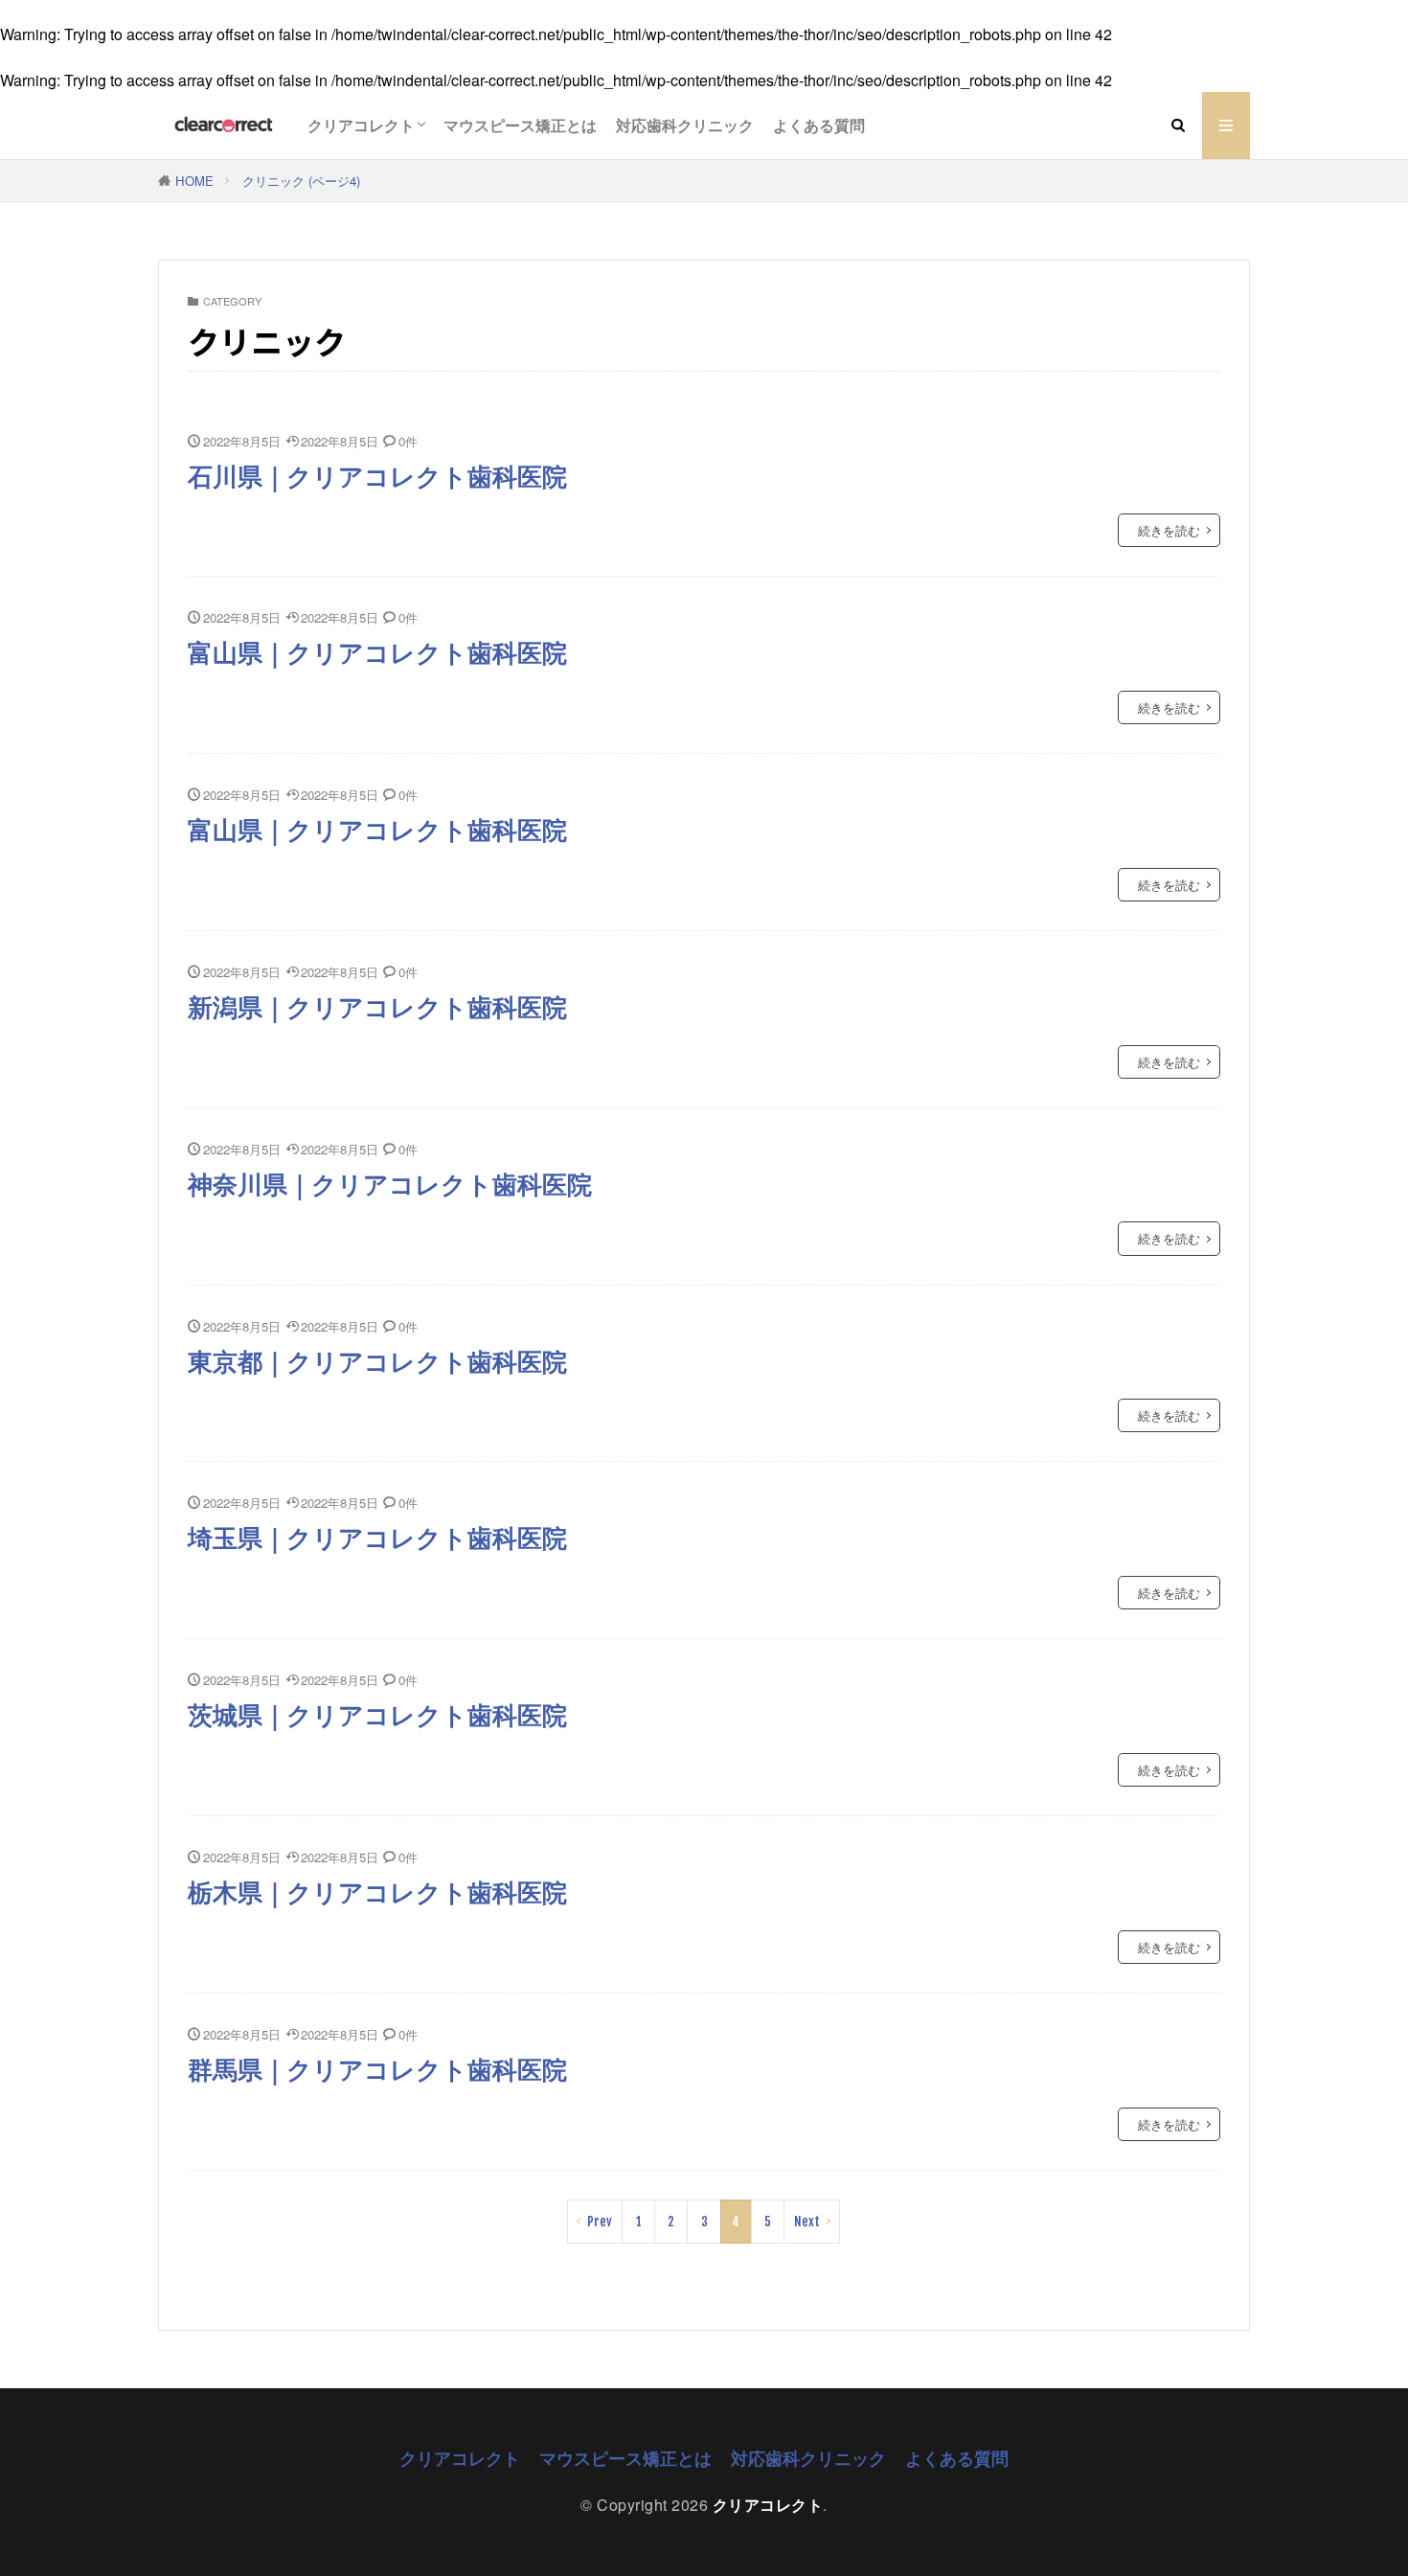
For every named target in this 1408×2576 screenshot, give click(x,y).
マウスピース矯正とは (520, 125)
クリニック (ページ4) (301, 181)
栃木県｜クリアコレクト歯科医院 (377, 1891)
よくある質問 (819, 125)
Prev (600, 2222)
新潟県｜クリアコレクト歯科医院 (377, 1006)
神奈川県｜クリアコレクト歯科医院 (390, 1183)
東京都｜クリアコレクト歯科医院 (377, 1360)
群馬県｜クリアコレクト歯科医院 (377, 2068)
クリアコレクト (361, 125)
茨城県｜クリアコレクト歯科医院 (377, 1714)
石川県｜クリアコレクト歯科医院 (377, 475)
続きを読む (1169, 530)
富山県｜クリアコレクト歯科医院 (377, 651)
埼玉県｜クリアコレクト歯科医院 (377, 1537)
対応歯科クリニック (685, 125)
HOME (194, 181)
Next (807, 2222)
